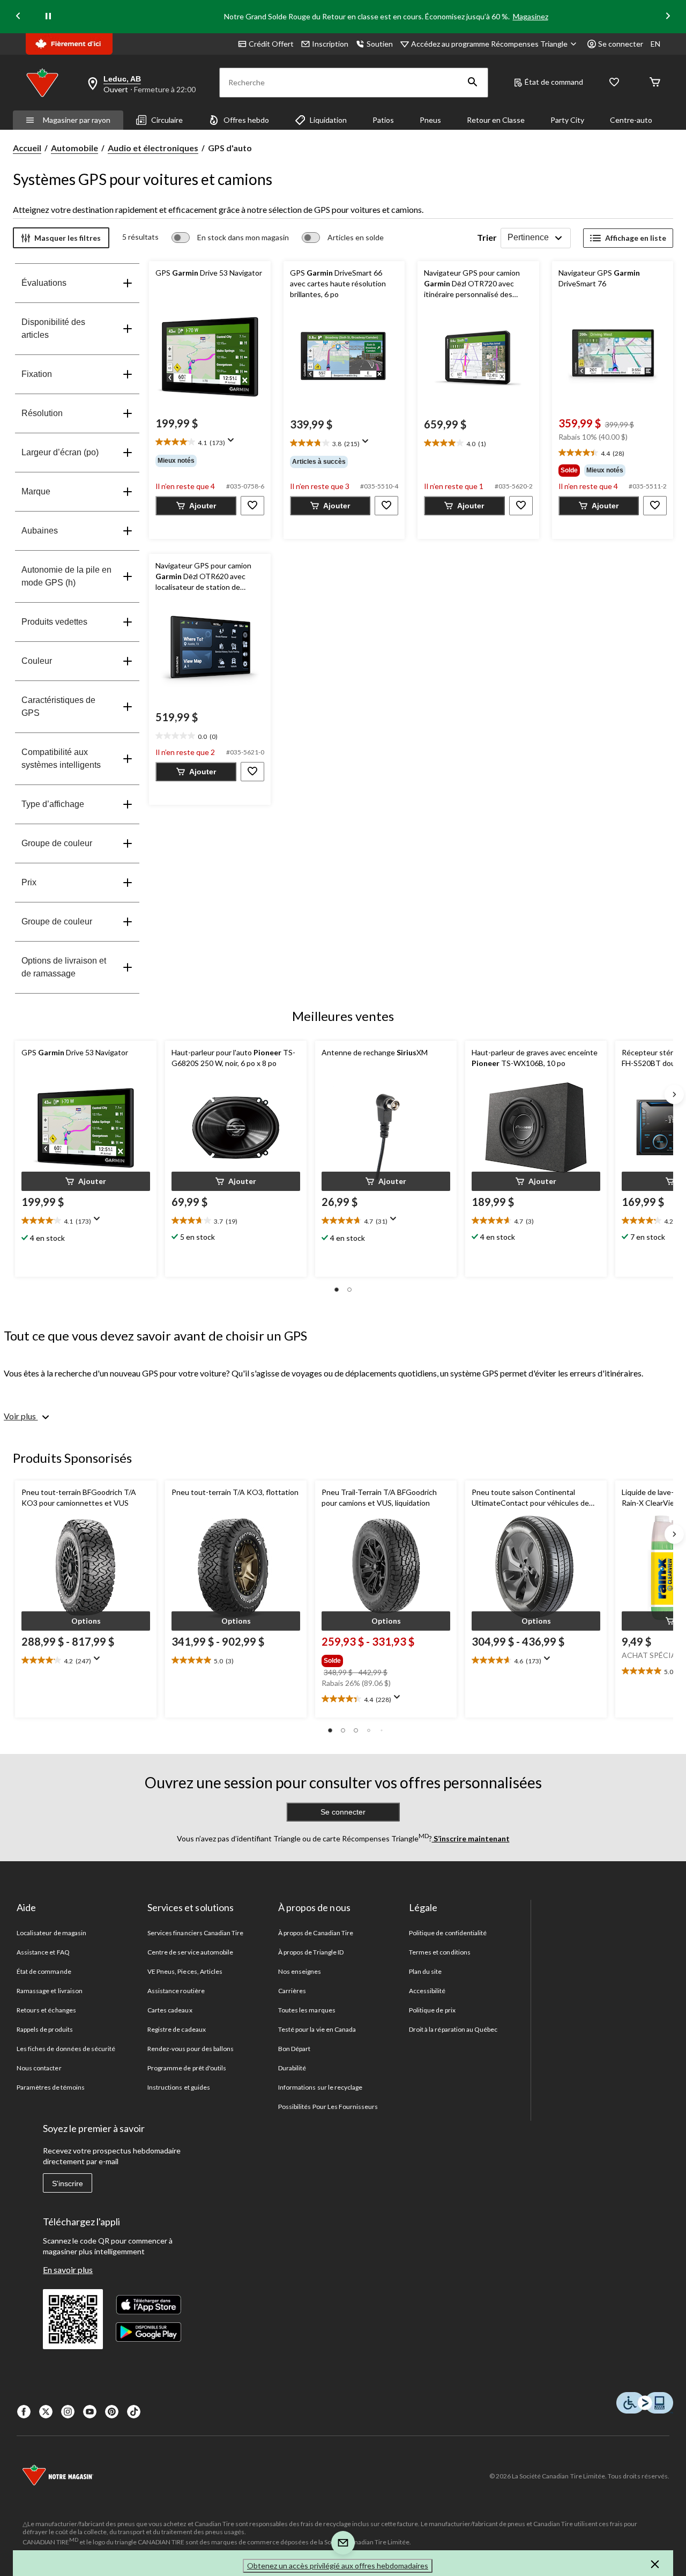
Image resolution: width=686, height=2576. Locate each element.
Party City (567, 120)
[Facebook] (24, 2412)
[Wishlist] (614, 83)
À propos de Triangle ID (311, 1952)
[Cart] (655, 83)
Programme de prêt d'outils (187, 2068)
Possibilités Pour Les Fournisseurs (328, 2107)
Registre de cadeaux (177, 2029)
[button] (473, 83)
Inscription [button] (330, 44)
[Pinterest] (112, 2412)
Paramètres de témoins (51, 2087)
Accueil (27, 148)
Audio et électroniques (153, 148)
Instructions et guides (179, 2087)
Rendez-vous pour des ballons (191, 2049)
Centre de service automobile (190, 1952)
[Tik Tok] (134, 2412)
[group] (210, 461)
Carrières (292, 1991)
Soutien (380, 44)
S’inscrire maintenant (471, 1838)
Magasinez (531, 16)
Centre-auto (631, 120)
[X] (46, 2412)
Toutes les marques (307, 2010)
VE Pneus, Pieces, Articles (185, 1971)
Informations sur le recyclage (320, 2087)
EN (655, 44)
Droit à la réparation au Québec (453, 2029)
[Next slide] (668, 17)
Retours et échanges (46, 2010)
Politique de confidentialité (448, 1933)
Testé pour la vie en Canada (317, 2029)
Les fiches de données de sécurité (66, 2049)
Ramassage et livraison (50, 1991)
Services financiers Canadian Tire (195, 1933)
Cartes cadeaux (170, 2010)
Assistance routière (176, 1991)
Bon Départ (294, 2049)
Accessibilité (427, 1991)
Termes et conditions (440, 1952)
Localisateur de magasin (51, 1933)
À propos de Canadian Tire (316, 1933)
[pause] (48, 17)
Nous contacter (39, 2068)
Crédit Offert (271, 44)
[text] (210, 443)
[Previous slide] (18, 17)
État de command (554, 82)
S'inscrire (68, 2183)
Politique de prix (432, 2010)
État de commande (44, 1971)
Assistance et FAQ (43, 1952)
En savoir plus (68, 2270)
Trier (487, 237)
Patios (383, 120)
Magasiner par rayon (77, 120)
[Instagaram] (68, 2412)
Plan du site (425, 1971)
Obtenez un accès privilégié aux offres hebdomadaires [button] (338, 2566)
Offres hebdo (246, 120)
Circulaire (167, 120)
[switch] (230, 238)
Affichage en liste (636, 238)
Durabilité (292, 2068)
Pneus (430, 120)
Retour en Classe (496, 120)
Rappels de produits (45, 2029)
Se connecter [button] (621, 44)
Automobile (74, 148)
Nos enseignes (300, 1971)
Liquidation (328, 120)
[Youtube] (90, 2412)
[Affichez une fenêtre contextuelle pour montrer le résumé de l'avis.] (233, 443)
